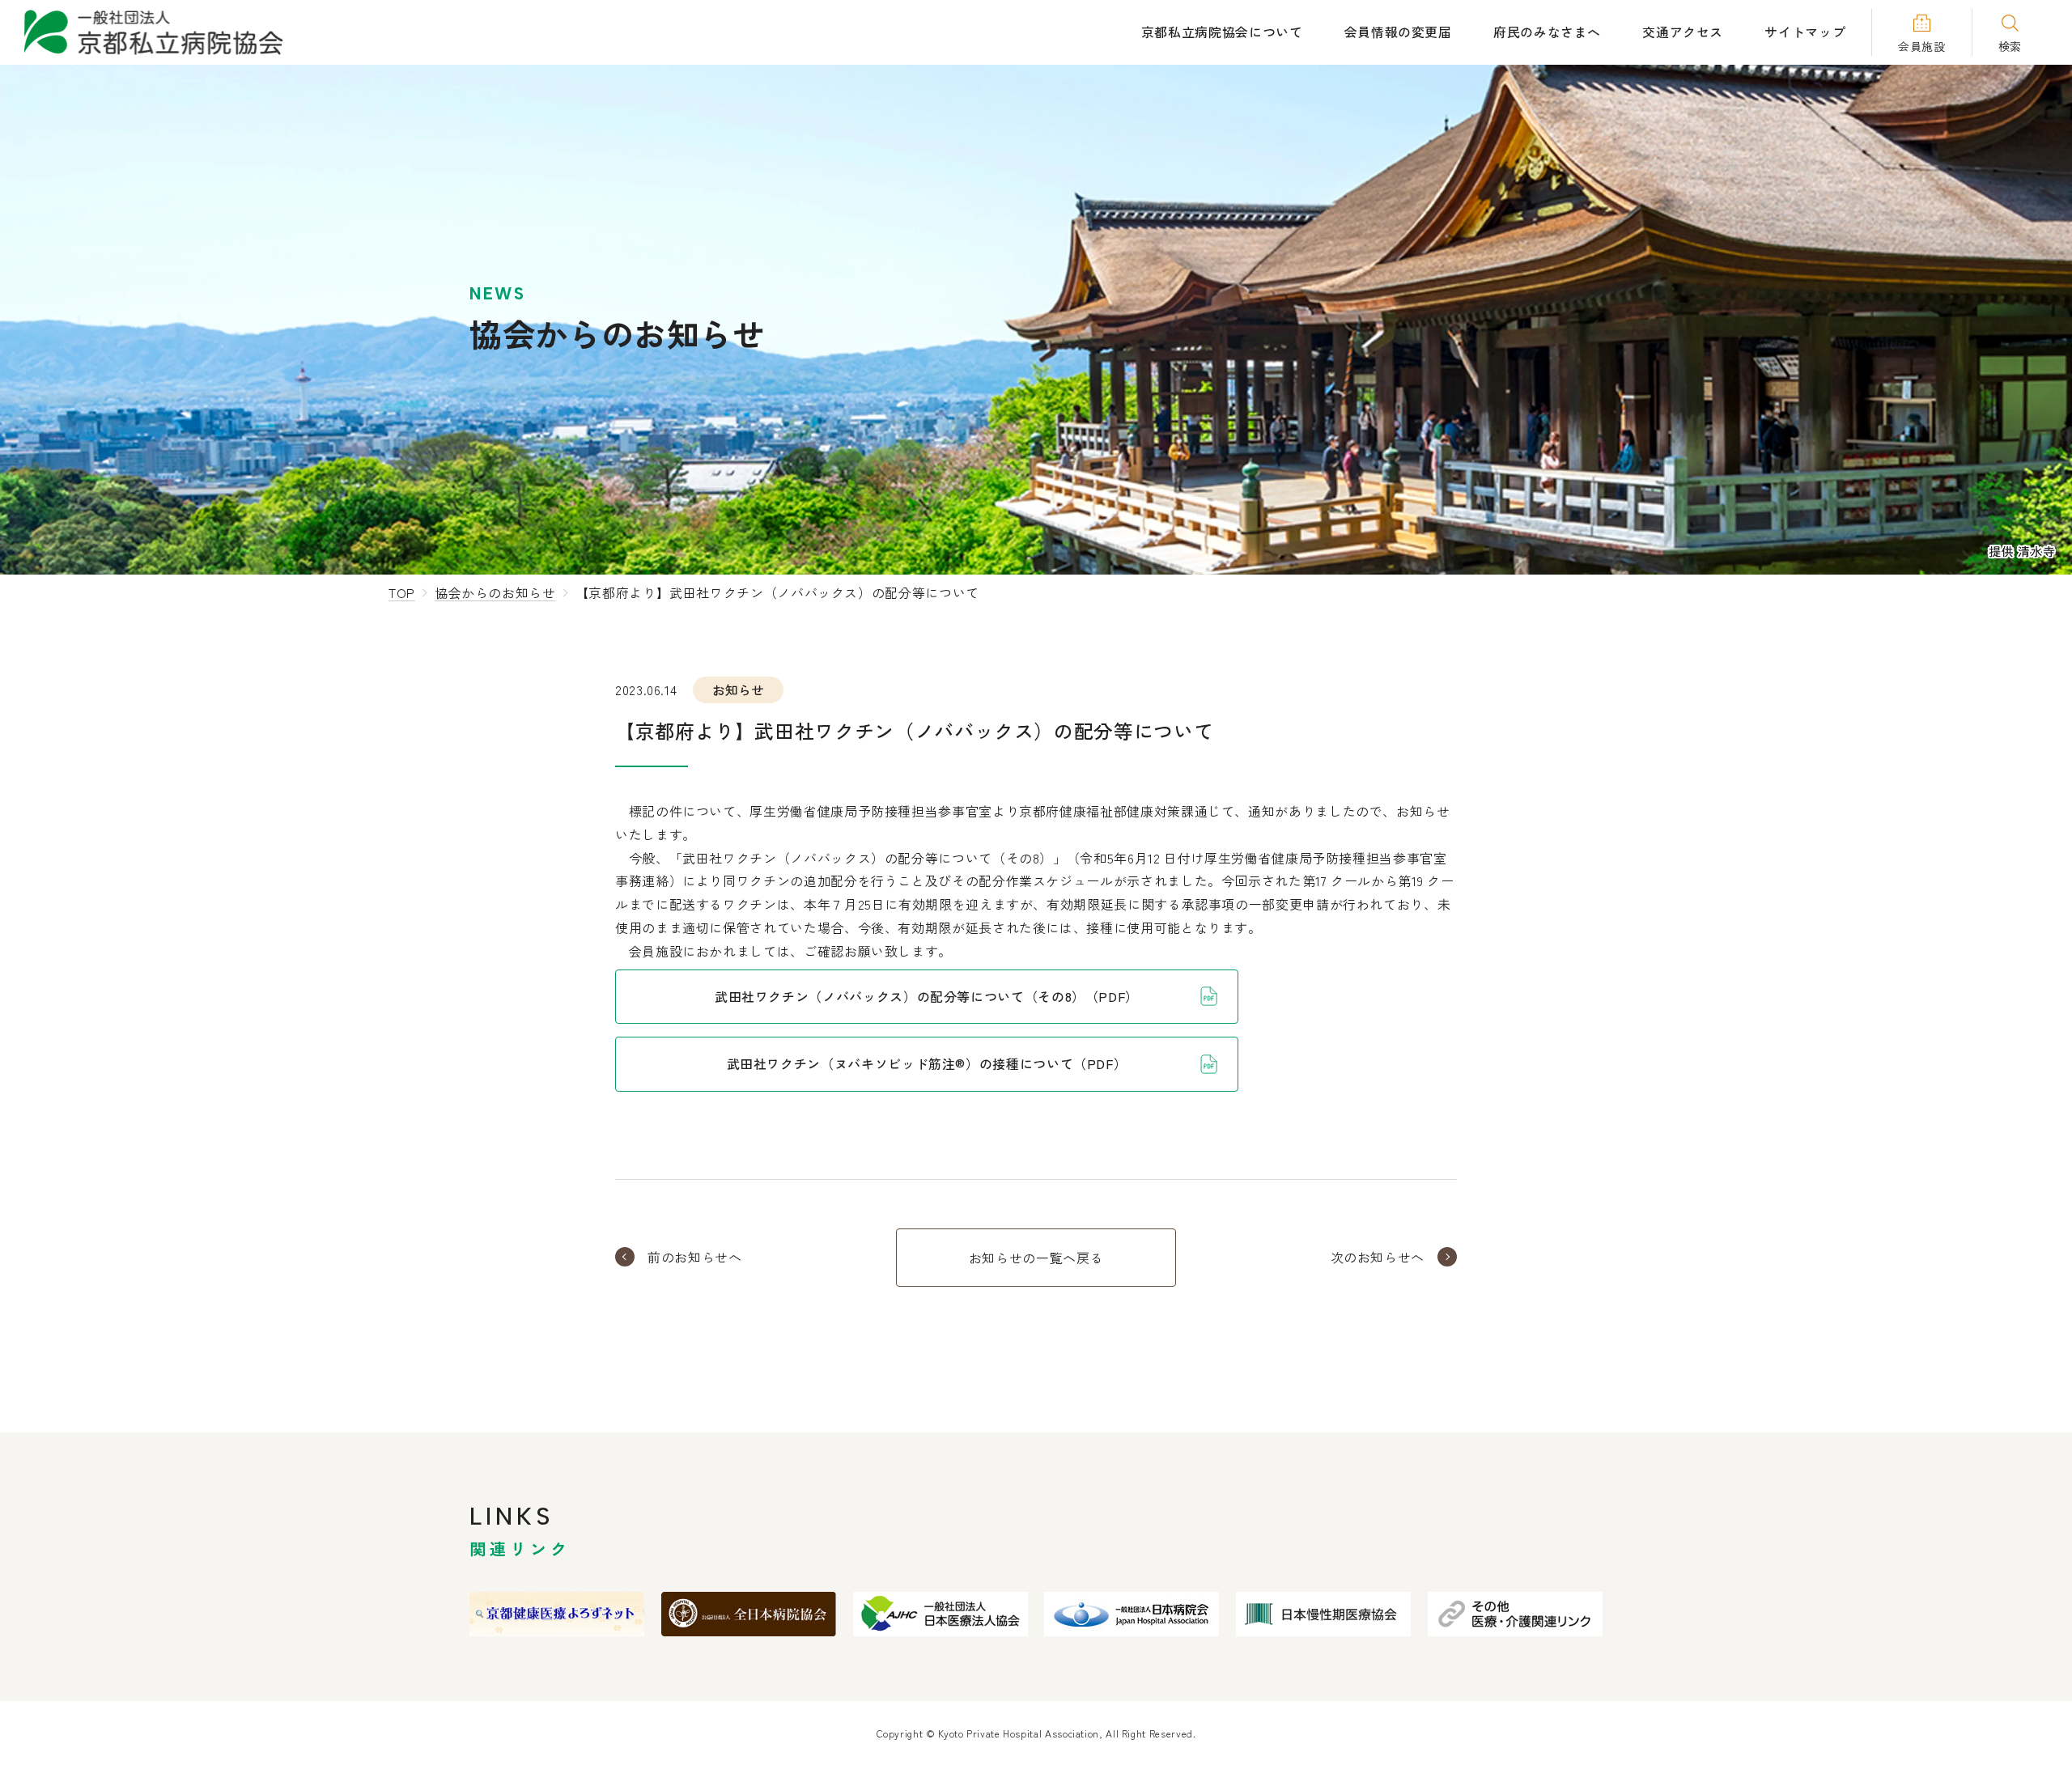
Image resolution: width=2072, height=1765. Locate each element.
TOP (402, 592)
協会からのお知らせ (495, 592)
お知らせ (738, 689)
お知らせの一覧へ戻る (1036, 1258)
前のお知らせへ (694, 1257)
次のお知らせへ (1378, 1257)
